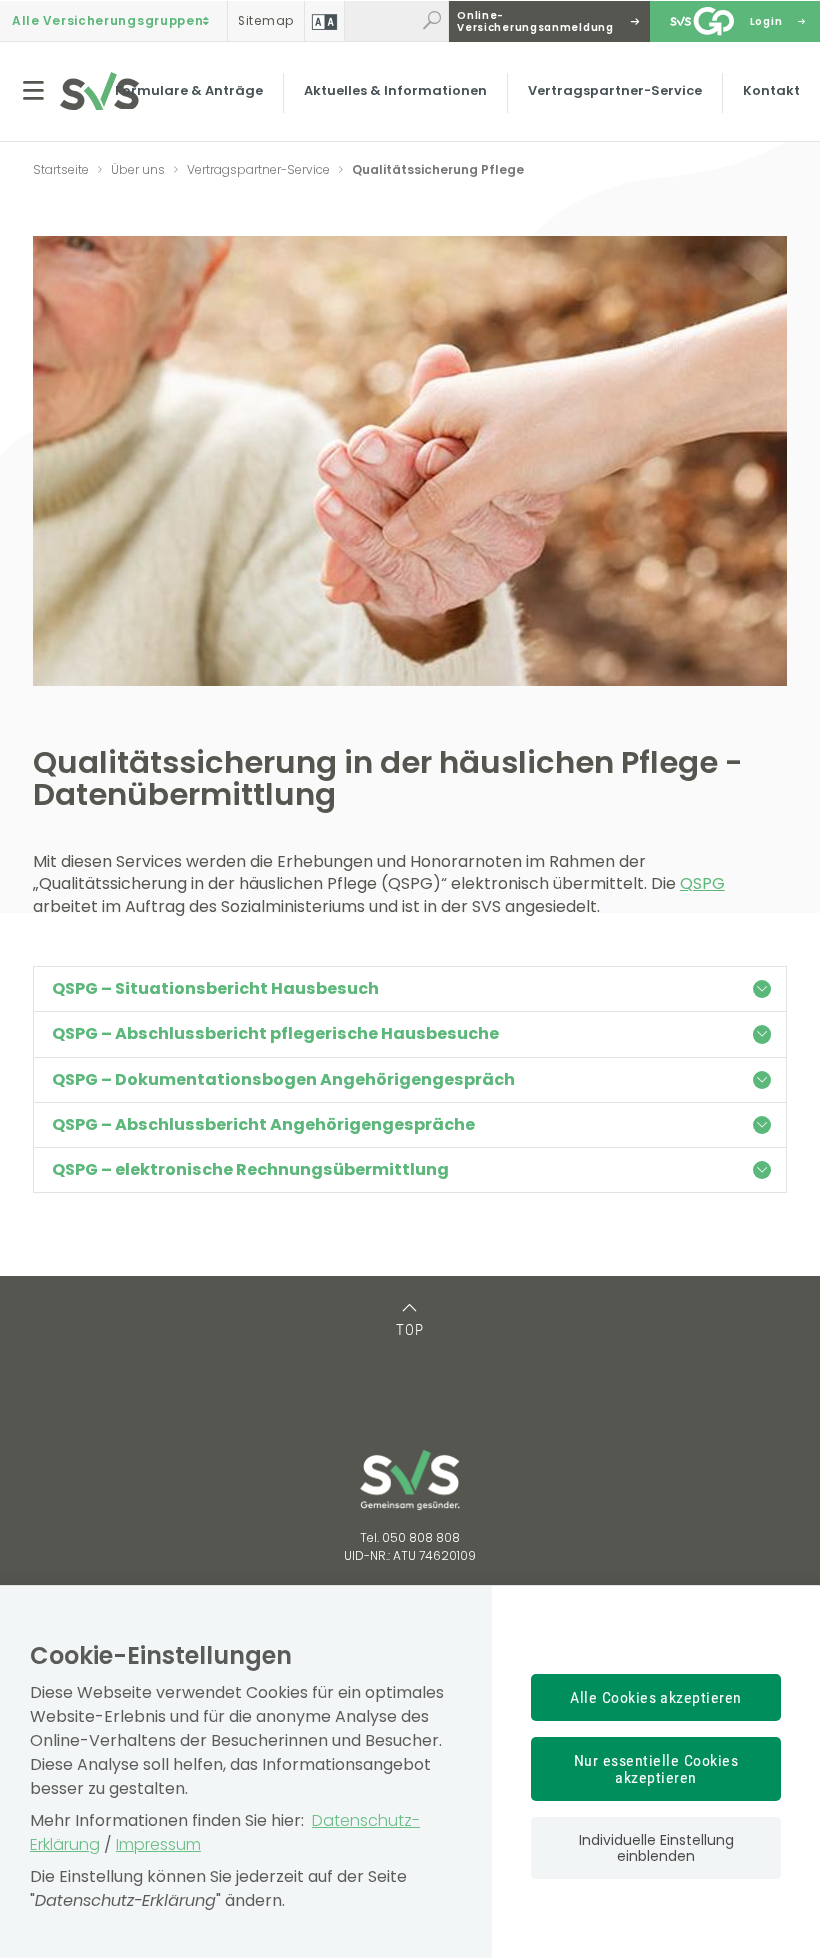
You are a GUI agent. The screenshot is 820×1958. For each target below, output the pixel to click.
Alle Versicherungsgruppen (108, 21)
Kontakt (771, 90)
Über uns (138, 169)
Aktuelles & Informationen (395, 90)
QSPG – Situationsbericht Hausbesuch (215, 988)
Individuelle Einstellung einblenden (656, 1848)
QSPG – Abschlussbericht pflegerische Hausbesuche (275, 1033)
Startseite (61, 169)
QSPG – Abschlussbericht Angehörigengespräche (263, 1124)
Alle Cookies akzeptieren (656, 1697)
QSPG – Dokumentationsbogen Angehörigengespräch (283, 1079)
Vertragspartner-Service (615, 90)
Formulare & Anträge (189, 90)
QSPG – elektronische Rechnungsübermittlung (250, 1169)
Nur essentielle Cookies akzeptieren (656, 1769)
